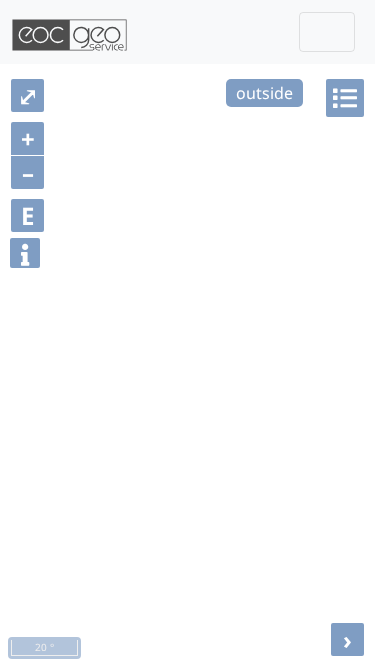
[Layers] (345, 98)
